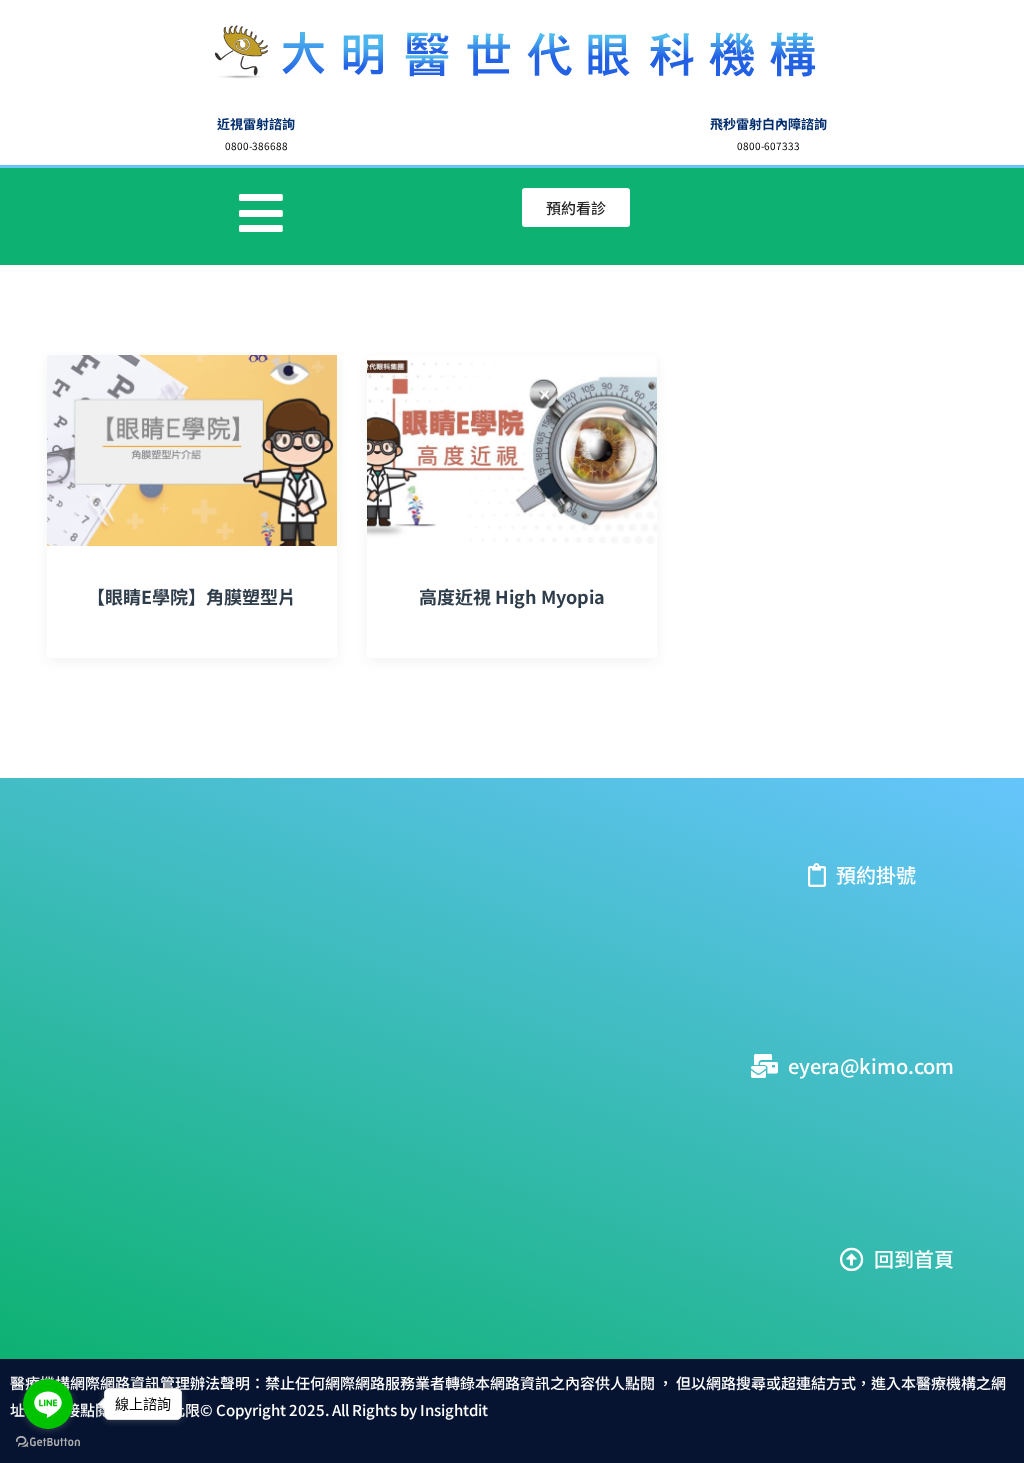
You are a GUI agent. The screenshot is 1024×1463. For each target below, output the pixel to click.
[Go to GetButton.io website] (48, 1442)
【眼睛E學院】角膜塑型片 (191, 596)
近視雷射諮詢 (256, 123)
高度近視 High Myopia (512, 596)
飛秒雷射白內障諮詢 (768, 123)
